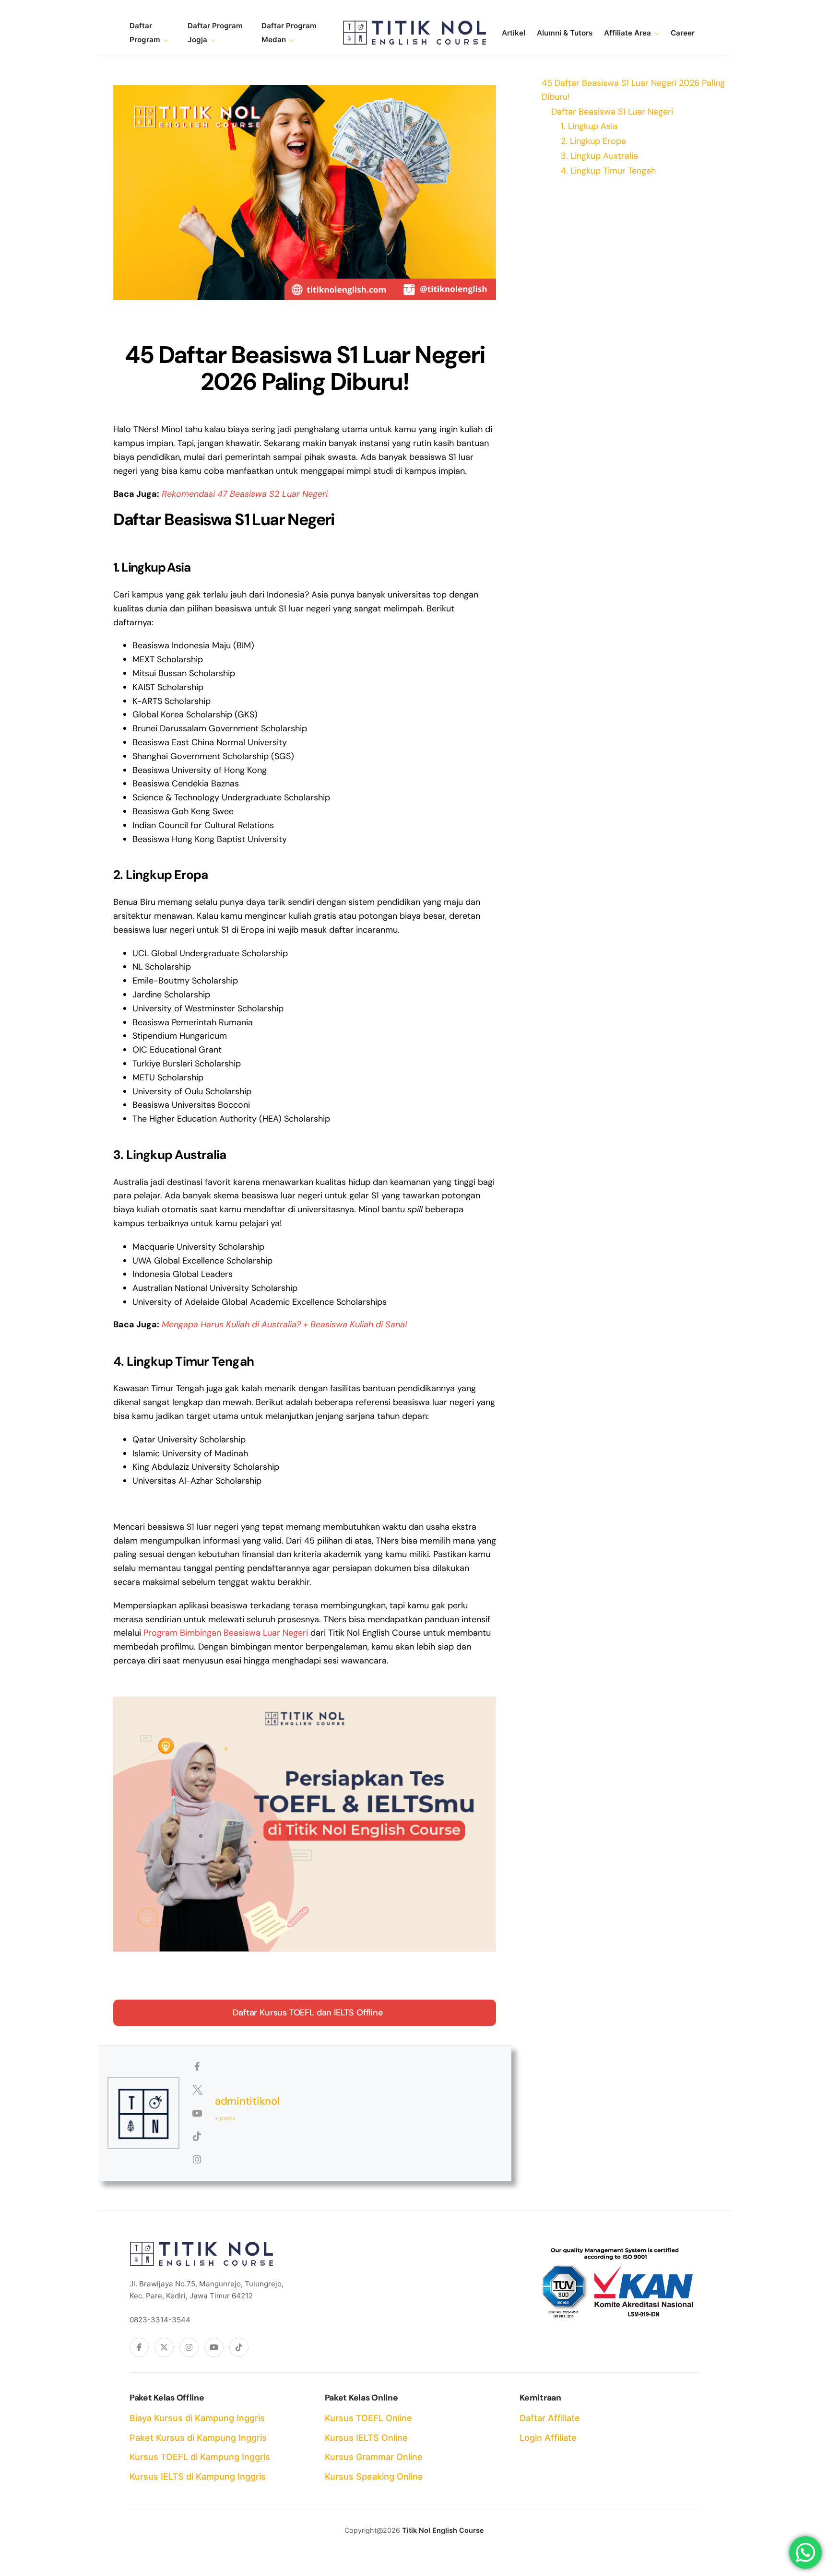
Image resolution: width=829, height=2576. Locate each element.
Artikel (514, 33)
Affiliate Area (628, 33)
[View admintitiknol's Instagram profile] (197, 2159)
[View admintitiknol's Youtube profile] (197, 2113)
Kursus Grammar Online (374, 2457)
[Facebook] (139, 2347)
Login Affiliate (548, 2438)
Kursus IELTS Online (366, 2438)
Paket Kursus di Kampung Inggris (198, 2438)
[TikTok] (239, 2347)
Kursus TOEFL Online (368, 2418)
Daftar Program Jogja (215, 33)
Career (683, 33)
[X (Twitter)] (164, 2347)
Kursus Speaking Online (374, 2476)
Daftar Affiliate (550, 2418)
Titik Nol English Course (443, 2530)
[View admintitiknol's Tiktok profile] (197, 2136)
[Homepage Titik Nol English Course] (414, 33)
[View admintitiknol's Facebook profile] (197, 2067)
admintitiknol (247, 2101)
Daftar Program (145, 33)
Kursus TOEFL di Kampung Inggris (200, 2457)
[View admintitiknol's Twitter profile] (197, 2090)
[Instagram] (189, 2347)
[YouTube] (214, 2347)
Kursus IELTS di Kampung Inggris (198, 2476)
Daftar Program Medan (289, 33)
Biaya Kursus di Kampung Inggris (197, 2418)
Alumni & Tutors (565, 33)
